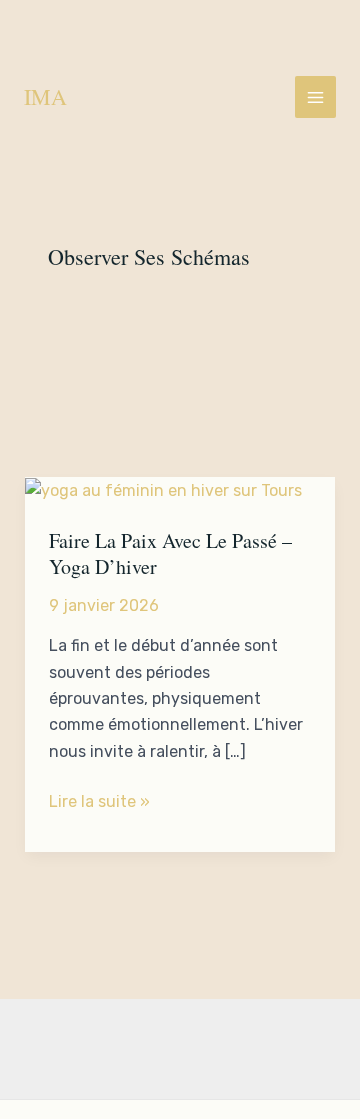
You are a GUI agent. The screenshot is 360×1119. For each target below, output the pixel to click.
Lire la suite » (99, 803)
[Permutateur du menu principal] (315, 96)
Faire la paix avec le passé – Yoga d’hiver (170, 553)
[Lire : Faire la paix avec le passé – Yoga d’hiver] (163, 489)
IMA (45, 96)
